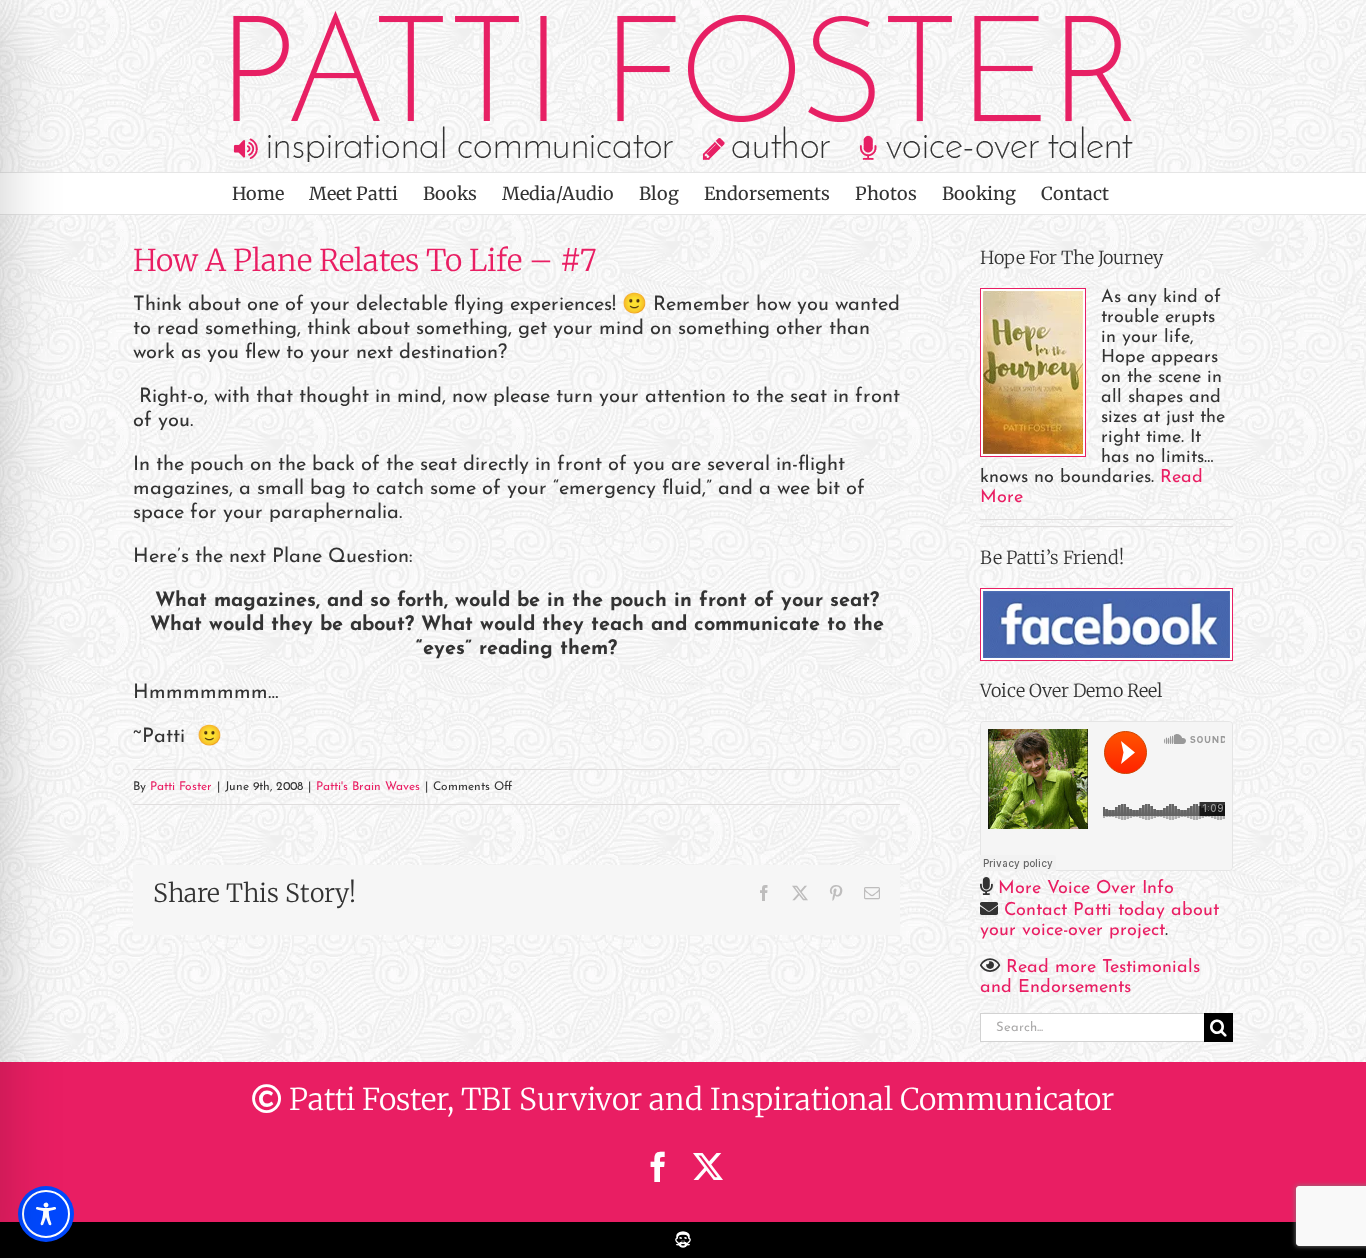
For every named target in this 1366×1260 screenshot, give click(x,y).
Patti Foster (181, 787)
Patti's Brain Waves (368, 787)
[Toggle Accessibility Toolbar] (46, 1214)
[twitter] (708, 1167)
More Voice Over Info (1086, 889)
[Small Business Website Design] (683, 1232)
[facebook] (658, 1167)
